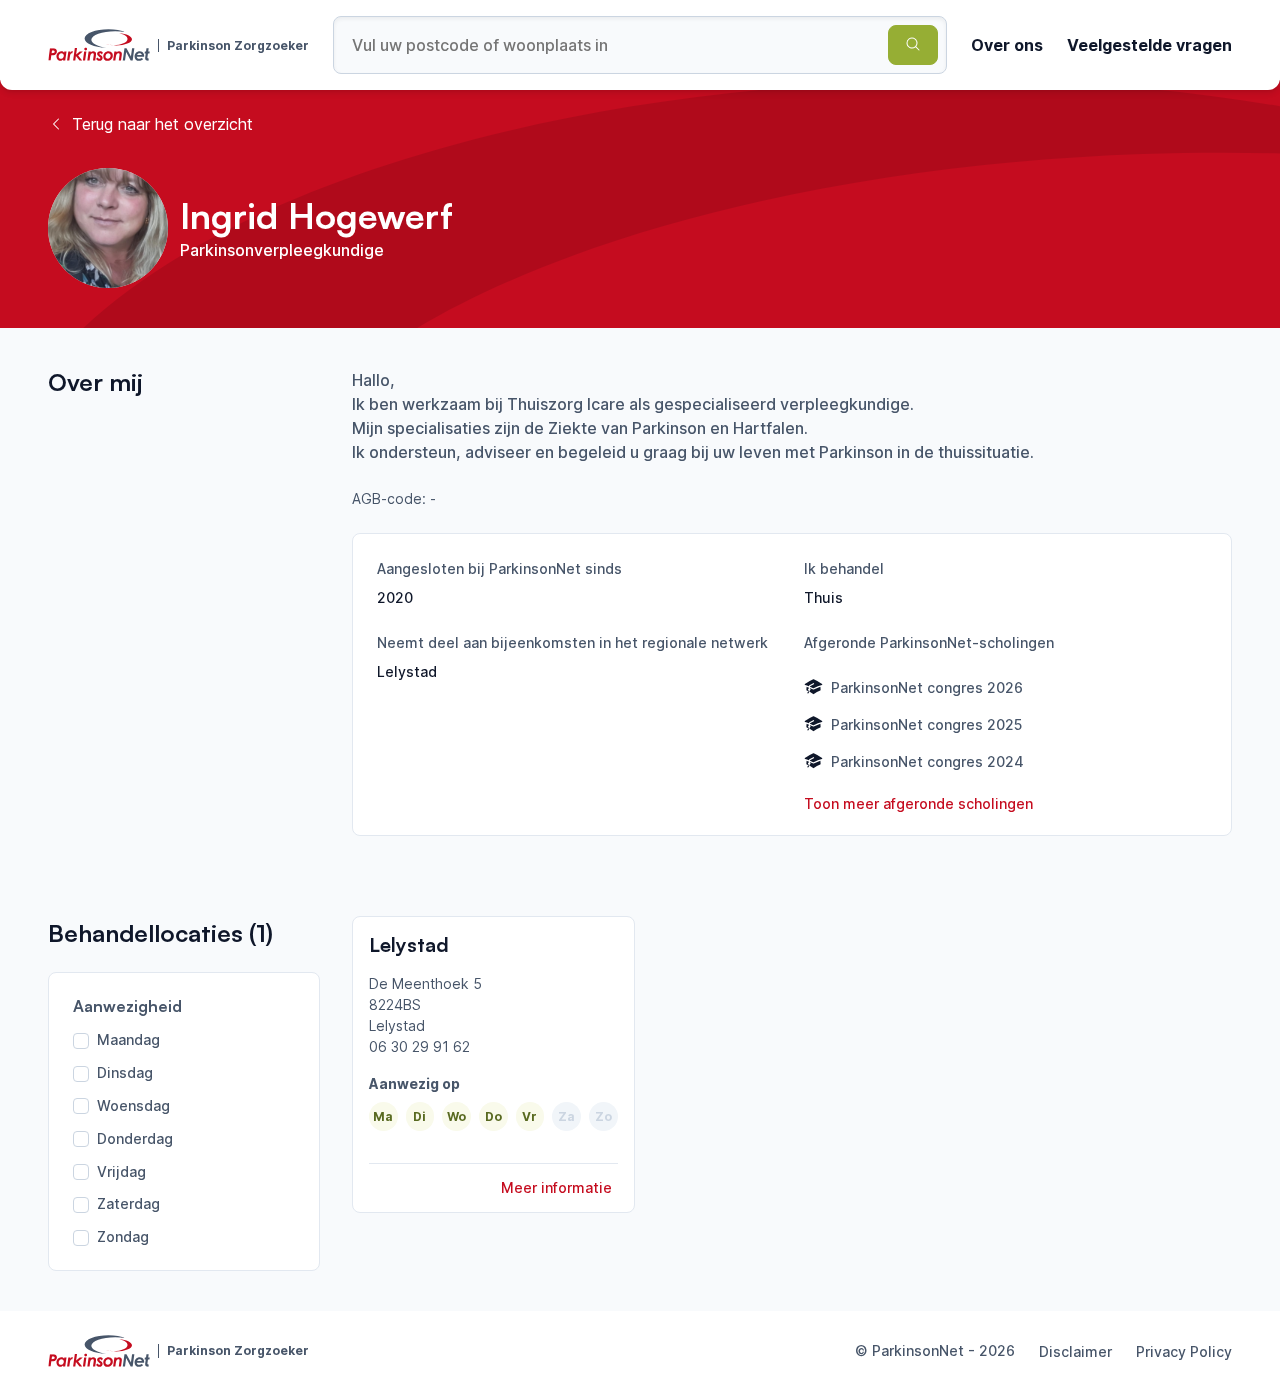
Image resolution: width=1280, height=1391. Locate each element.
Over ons (1007, 45)
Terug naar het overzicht (162, 124)
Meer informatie (556, 1187)
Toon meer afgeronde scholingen (918, 803)
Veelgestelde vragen (1149, 45)
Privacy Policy (1184, 1351)
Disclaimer (1075, 1351)
